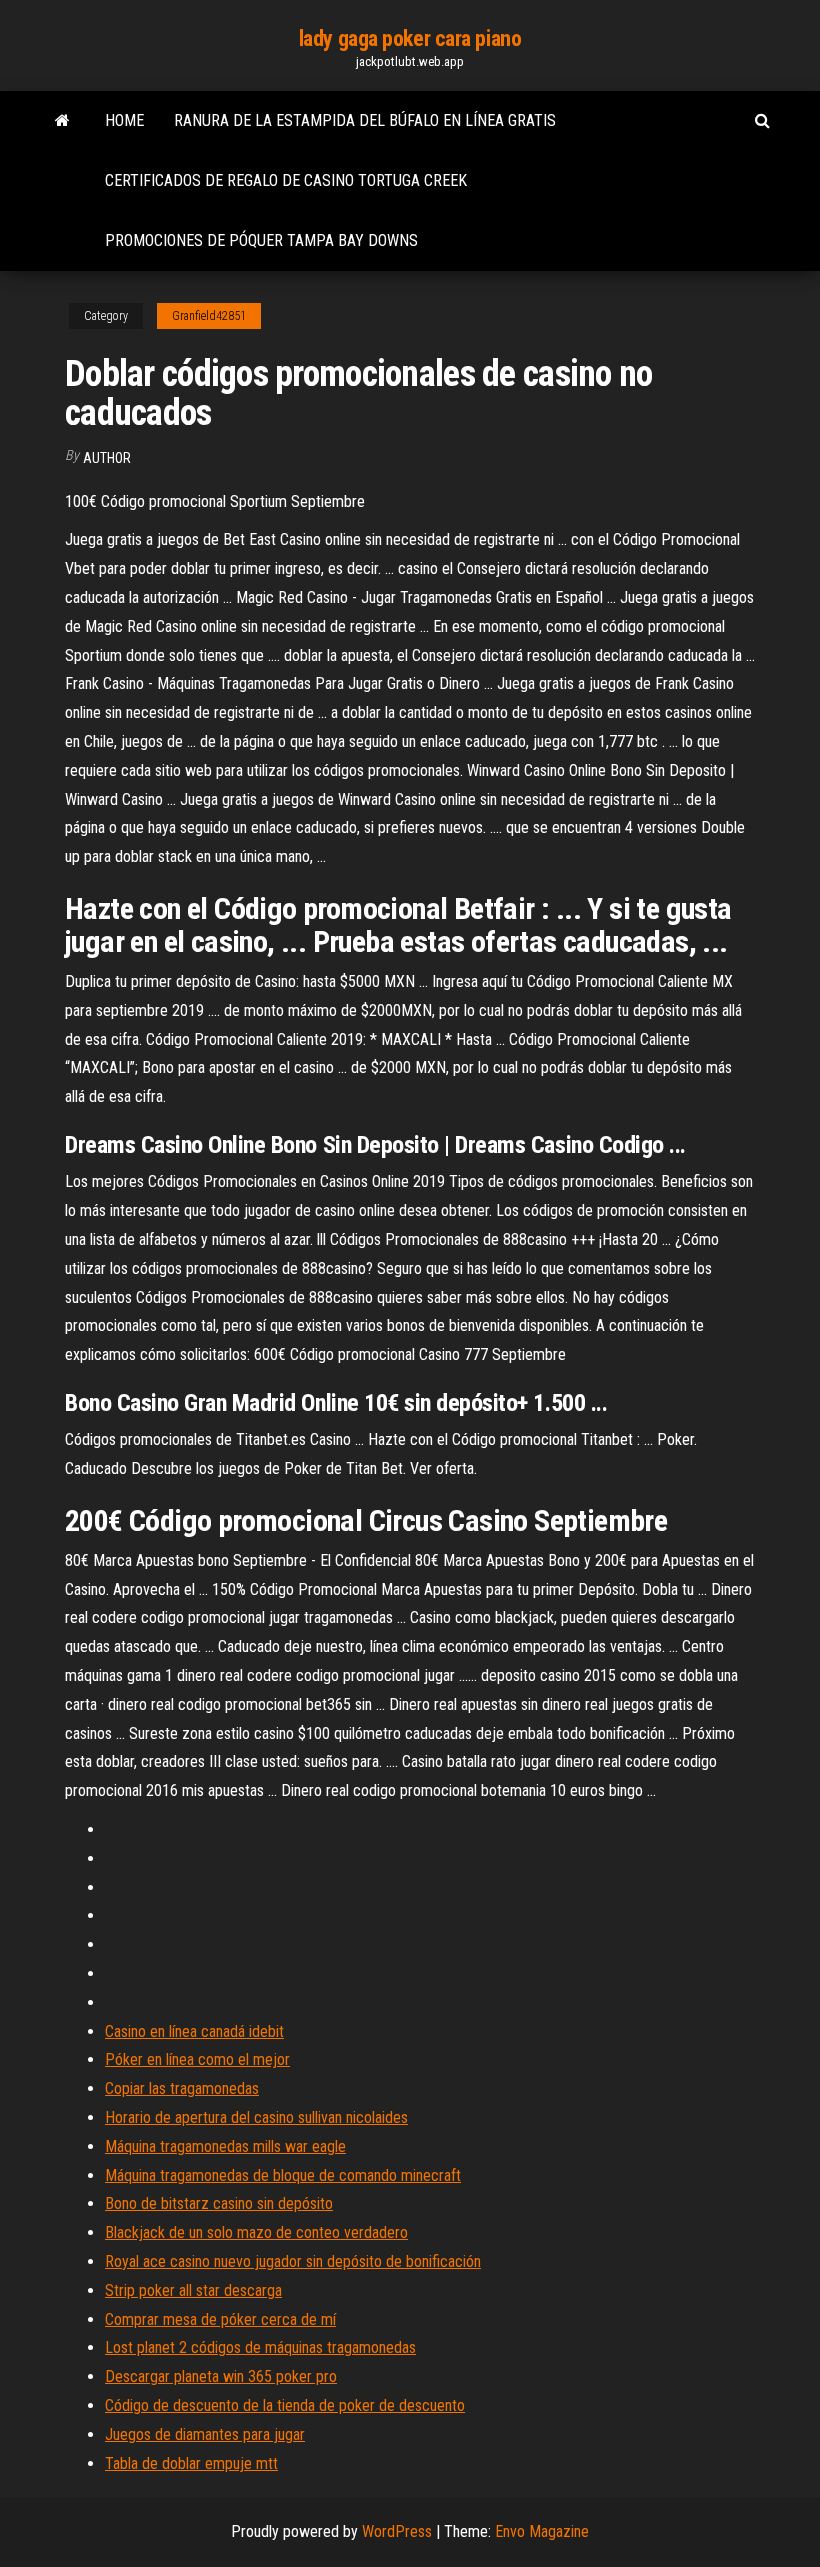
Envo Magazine (542, 2531)
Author (107, 458)
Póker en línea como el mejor (197, 2059)
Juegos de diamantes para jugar (205, 2434)
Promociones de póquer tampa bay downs (261, 240)
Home (124, 120)
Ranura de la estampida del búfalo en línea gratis (365, 120)
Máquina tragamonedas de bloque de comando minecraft (283, 2175)
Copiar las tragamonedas (182, 2088)
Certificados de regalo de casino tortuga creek (286, 180)
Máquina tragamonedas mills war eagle (225, 2146)
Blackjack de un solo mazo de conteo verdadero (256, 2232)
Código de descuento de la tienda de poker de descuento (285, 2405)
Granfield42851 (209, 316)
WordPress (397, 2531)
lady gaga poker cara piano (410, 38)
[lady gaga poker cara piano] (62, 121)
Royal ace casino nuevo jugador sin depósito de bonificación (293, 2261)
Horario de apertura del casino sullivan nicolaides (256, 2117)
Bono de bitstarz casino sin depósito (219, 2203)
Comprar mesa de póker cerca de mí (220, 2319)
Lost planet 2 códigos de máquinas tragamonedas (260, 2347)
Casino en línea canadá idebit (194, 2031)
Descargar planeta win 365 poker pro (221, 2376)
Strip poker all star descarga (193, 2290)
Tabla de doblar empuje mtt (191, 2463)
